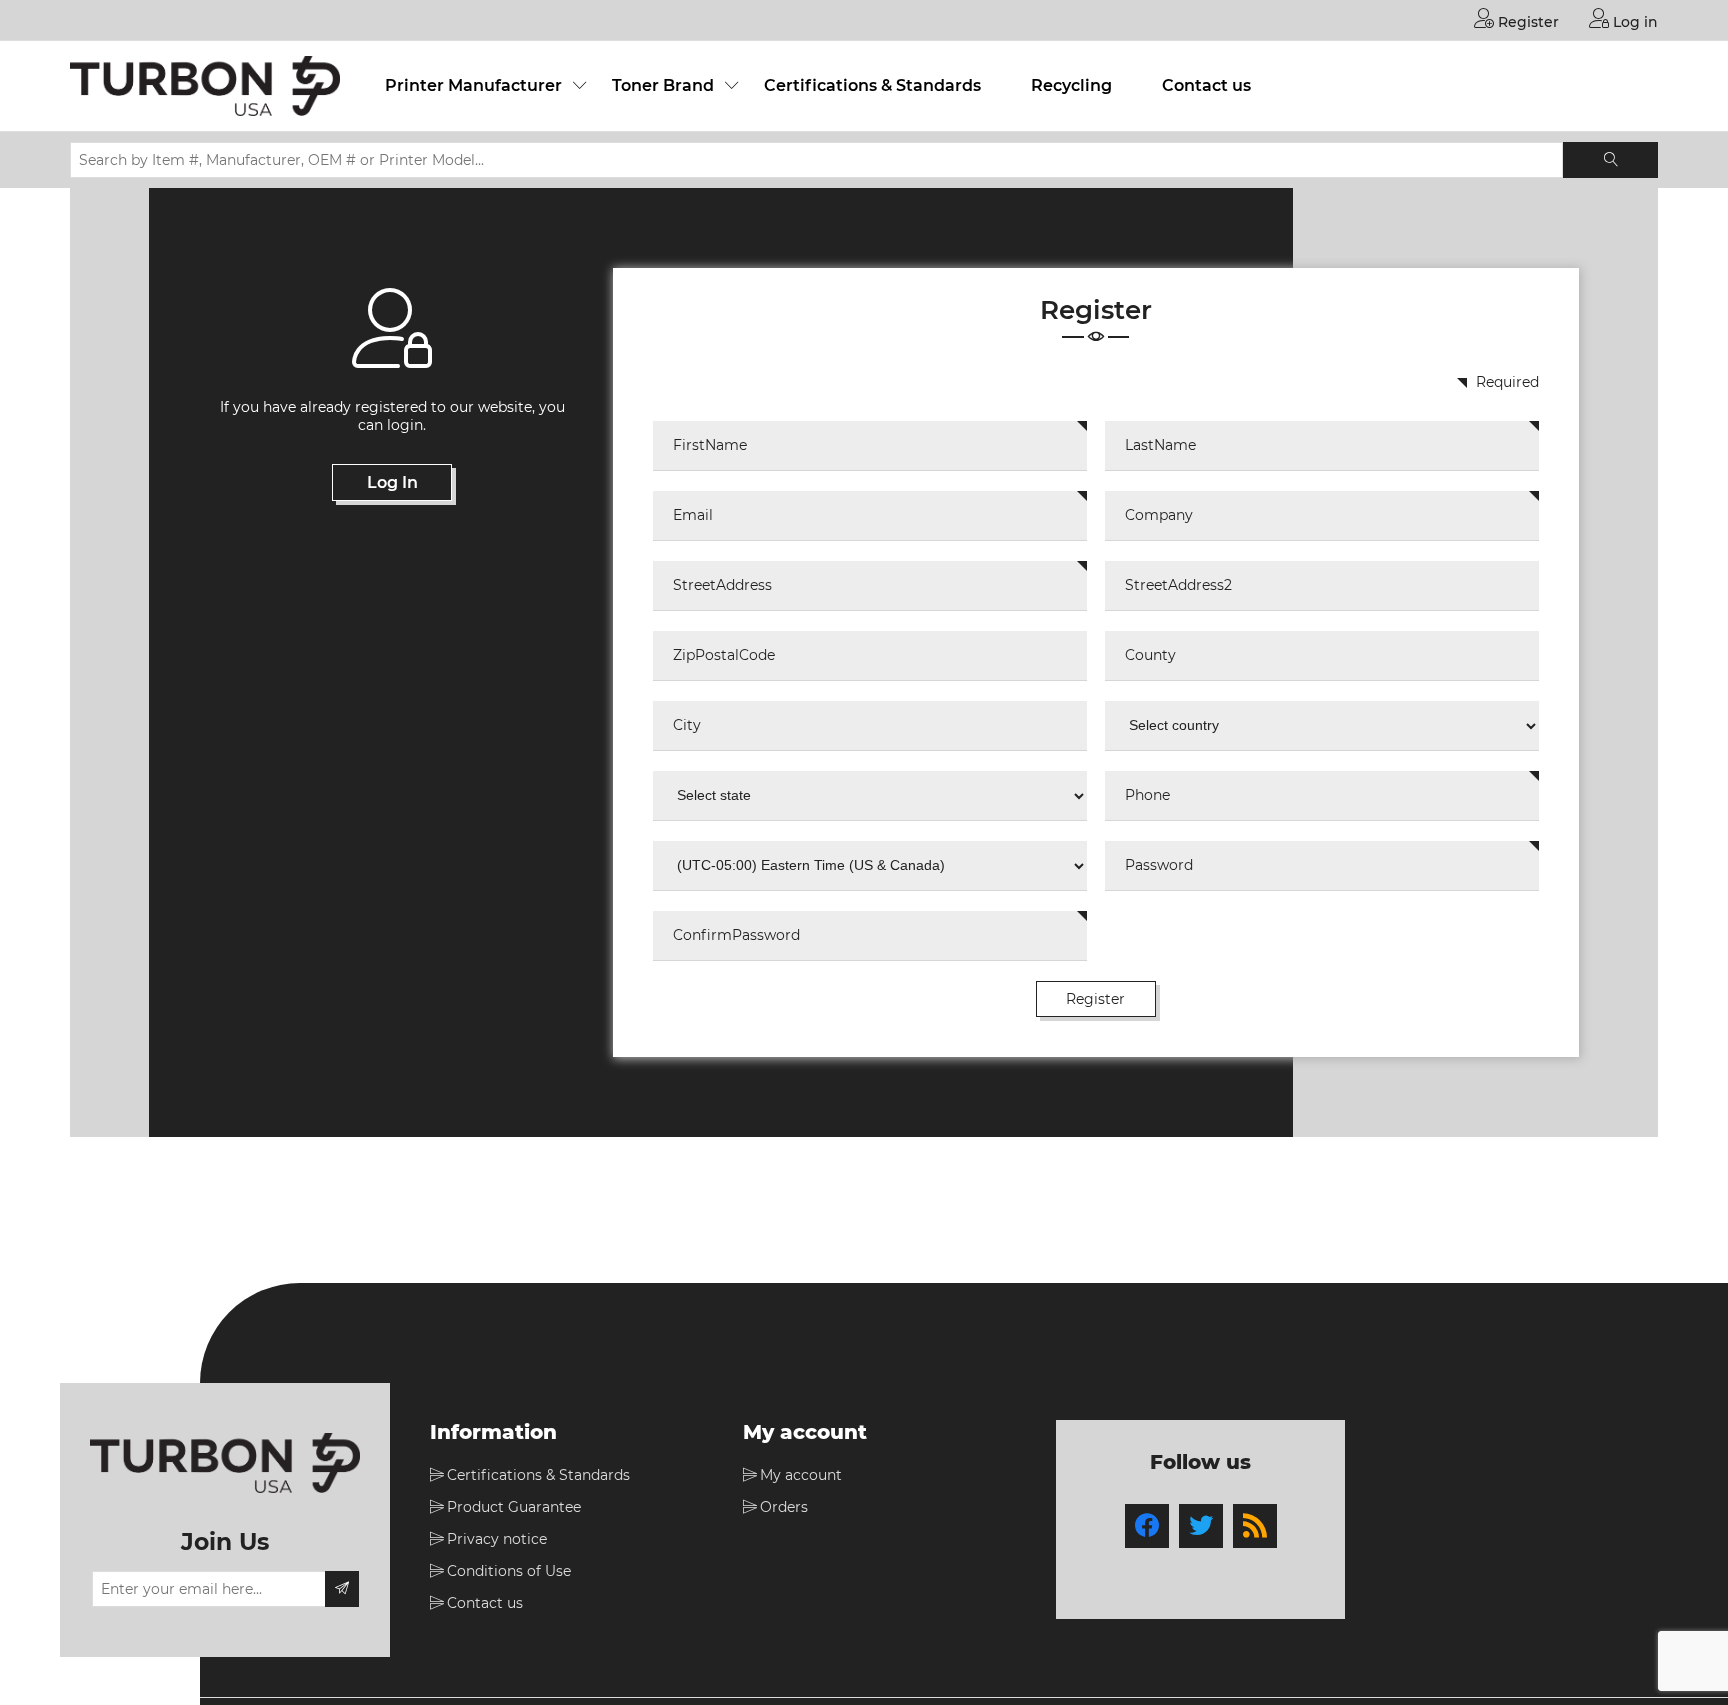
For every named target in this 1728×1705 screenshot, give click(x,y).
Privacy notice (497, 1539)
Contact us (1206, 85)
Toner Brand (663, 85)
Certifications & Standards (872, 85)
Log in (1633, 22)
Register (1526, 22)
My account (801, 1475)
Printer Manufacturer (473, 85)
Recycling (1071, 85)
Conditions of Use (509, 1571)
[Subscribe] (342, 1589)
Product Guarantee (514, 1507)
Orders (784, 1507)
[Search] (1610, 160)
